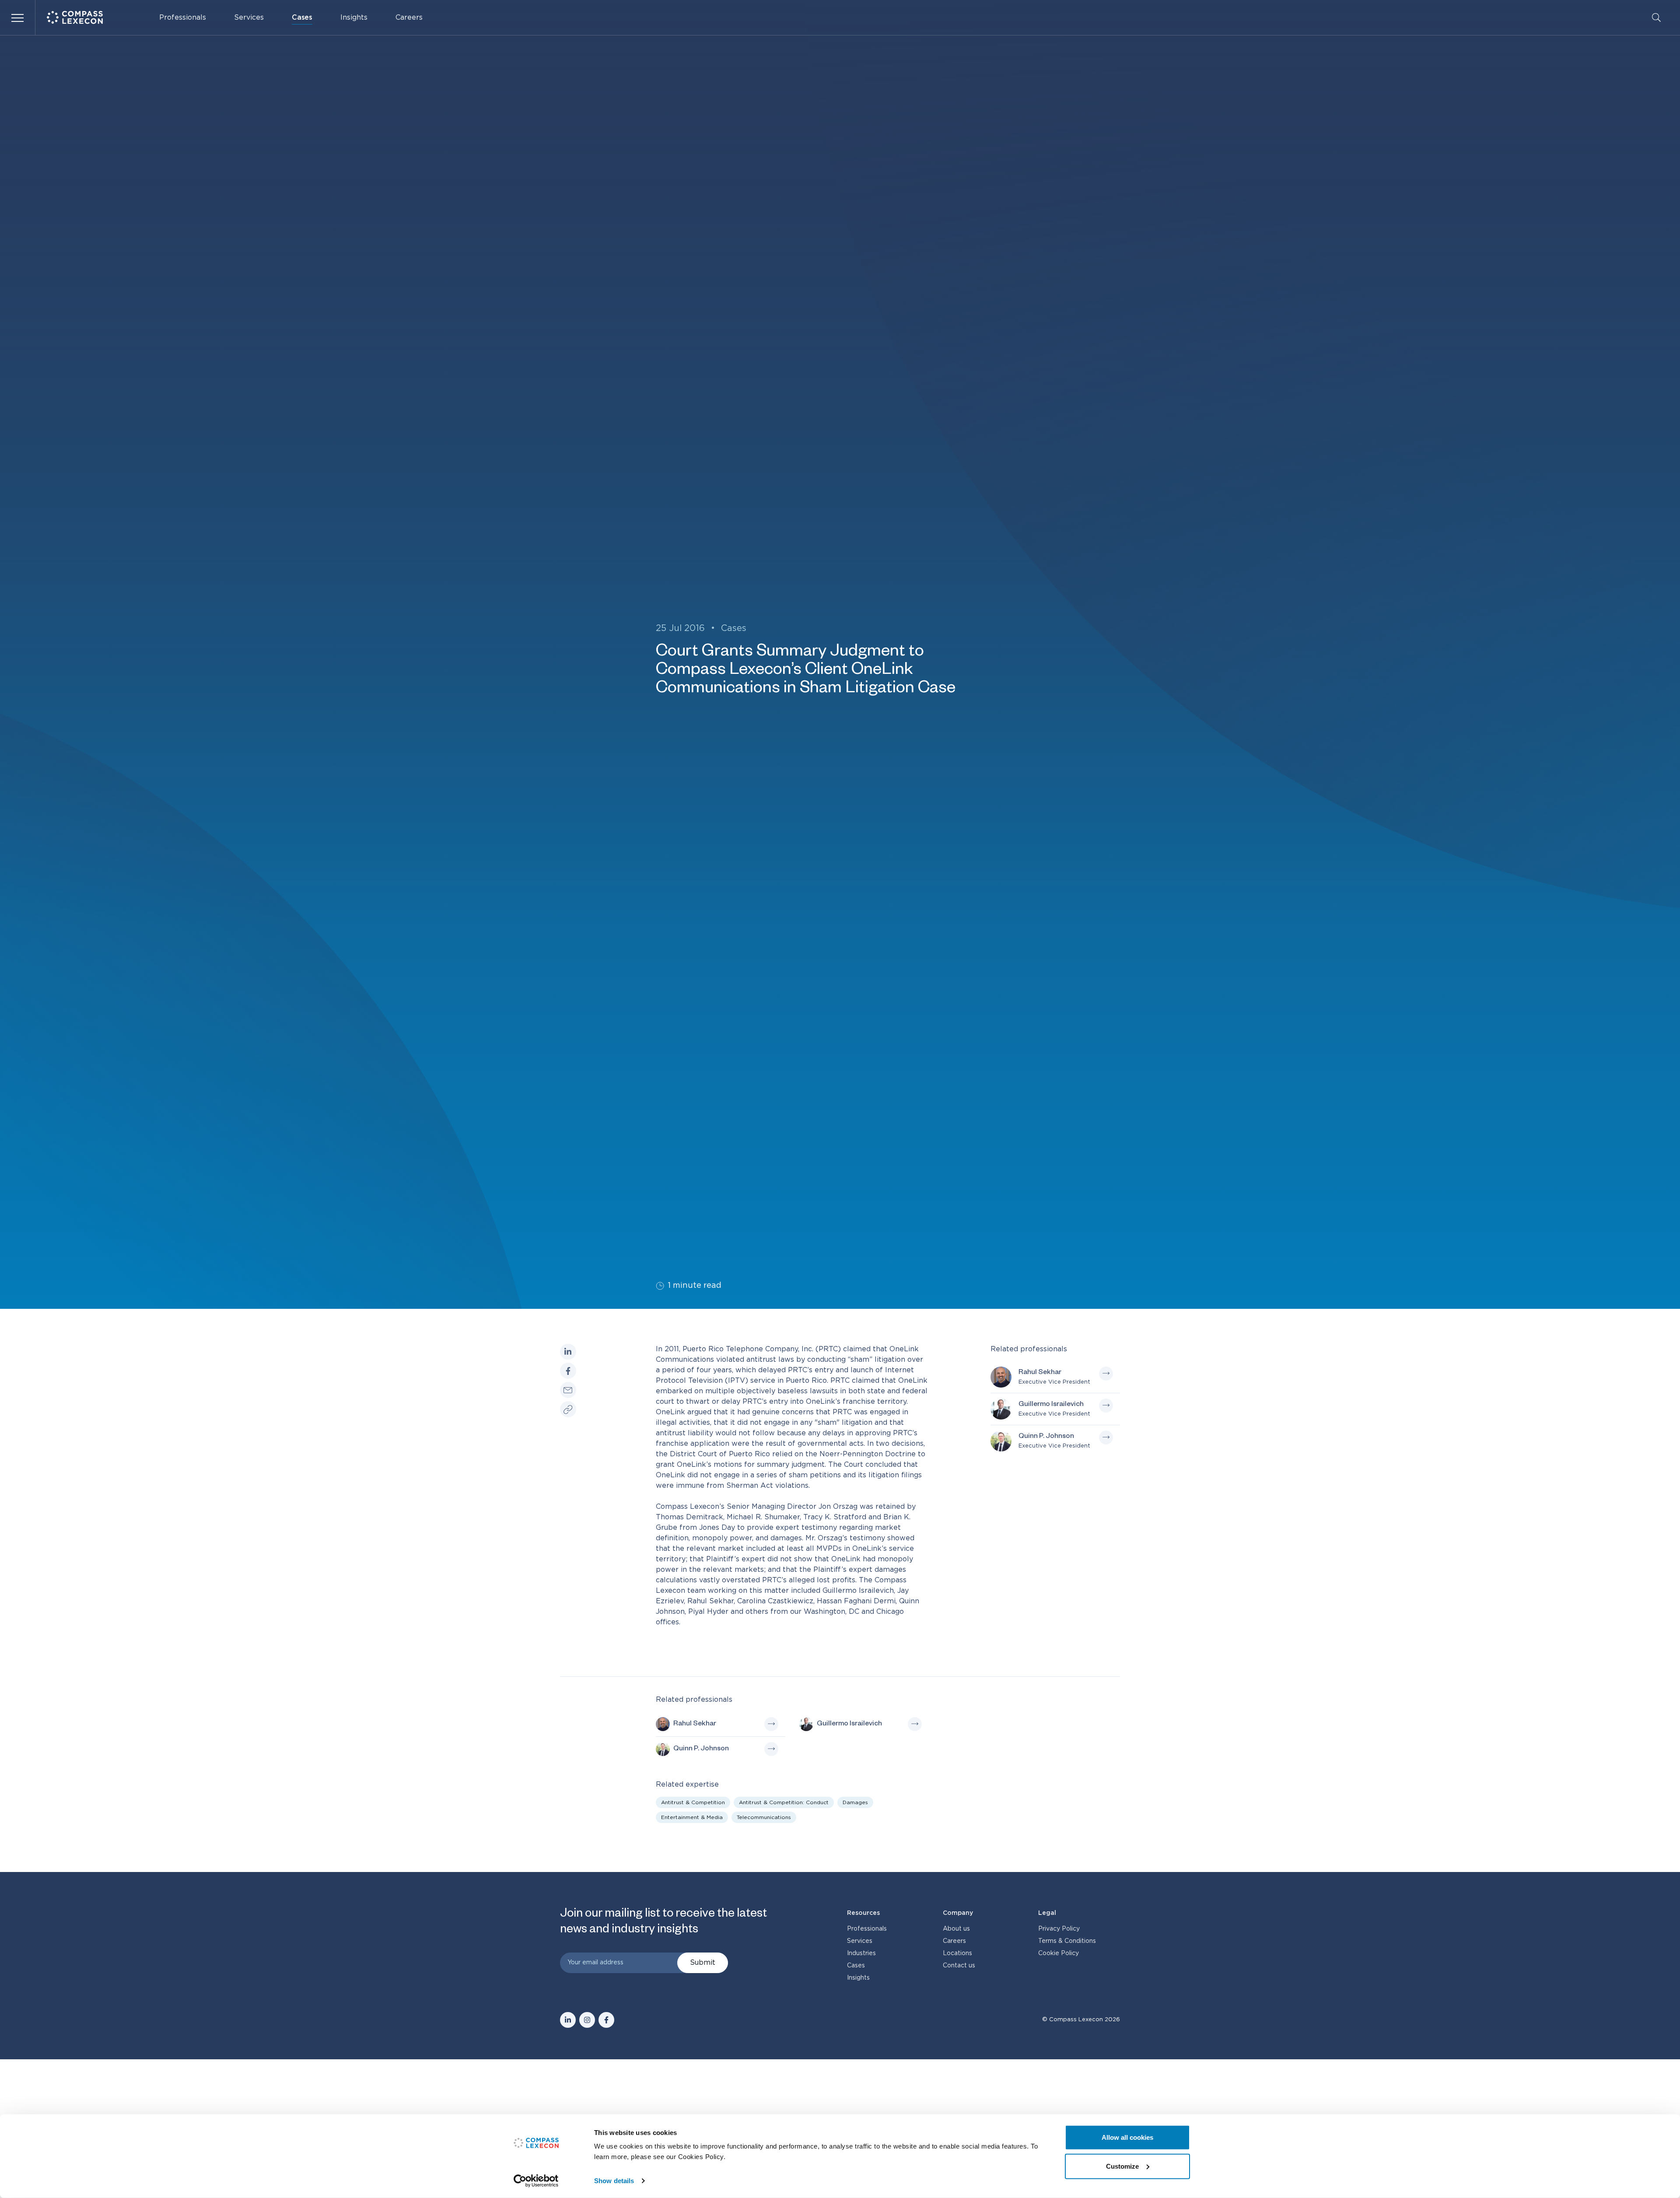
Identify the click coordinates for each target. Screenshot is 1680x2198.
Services (249, 18)
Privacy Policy (1059, 1929)
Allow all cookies (1127, 2137)
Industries (861, 1953)
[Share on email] (568, 1390)
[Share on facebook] (568, 1371)
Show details (614, 2181)
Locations (957, 1953)
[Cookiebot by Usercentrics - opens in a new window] (536, 2181)
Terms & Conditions (1067, 1941)
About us (956, 1929)
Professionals (183, 18)
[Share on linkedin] (568, 1352)
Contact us (959, 1966)
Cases (302, 18)
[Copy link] (568, 1409)
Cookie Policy (1059, 1953)
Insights (354, 18)
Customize (1122, 2166)
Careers (409, 18)
